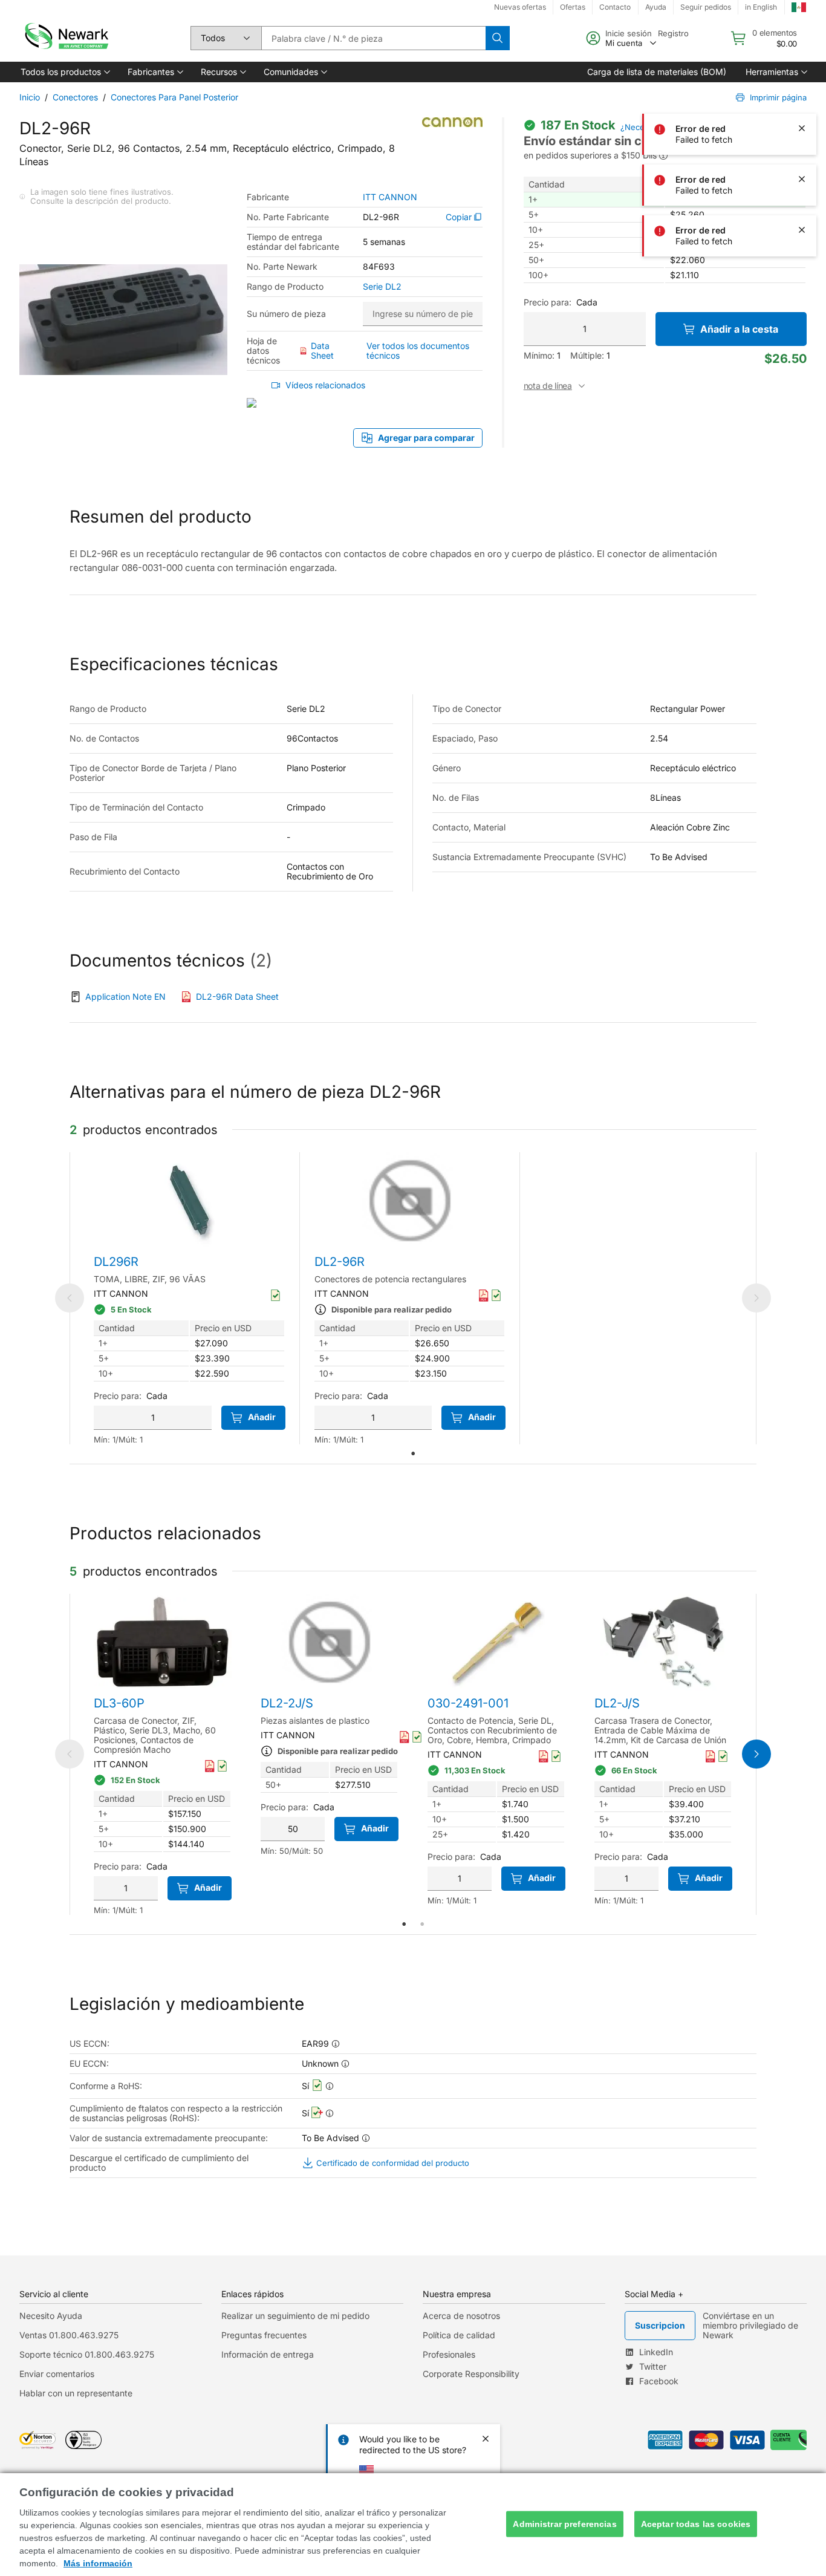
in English (761, 7)
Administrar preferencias (564, 2524)
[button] (64, 72)
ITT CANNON (390, 197)
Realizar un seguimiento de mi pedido (295, 2316)
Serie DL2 (382, 287)
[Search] (498, 38)
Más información (98, 2563)
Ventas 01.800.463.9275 (69, 2335)
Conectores (75, 97)
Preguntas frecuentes (264, 2335)
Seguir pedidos (706, 7)
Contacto (615, 7)
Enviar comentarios (57, 2374)
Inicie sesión (629, 33)
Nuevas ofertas (520, 7)
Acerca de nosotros (461, 2316)
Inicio (30, 97)
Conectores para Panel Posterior (174, 97)
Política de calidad (459, 2335)
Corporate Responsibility (471, 2374)
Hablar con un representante (76, 2393)
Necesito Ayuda (51, 2316)
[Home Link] (65, 38)
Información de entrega (268, 2354)
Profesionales (449, 2354)
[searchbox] (373, 38)
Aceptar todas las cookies (696, 2524)
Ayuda (656, 7)
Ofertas (573, 7)
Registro (673, 33)
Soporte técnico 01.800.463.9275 (87, 2354)
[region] (413, 2525)
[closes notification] (802, 77)
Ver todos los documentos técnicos (418, 351)
